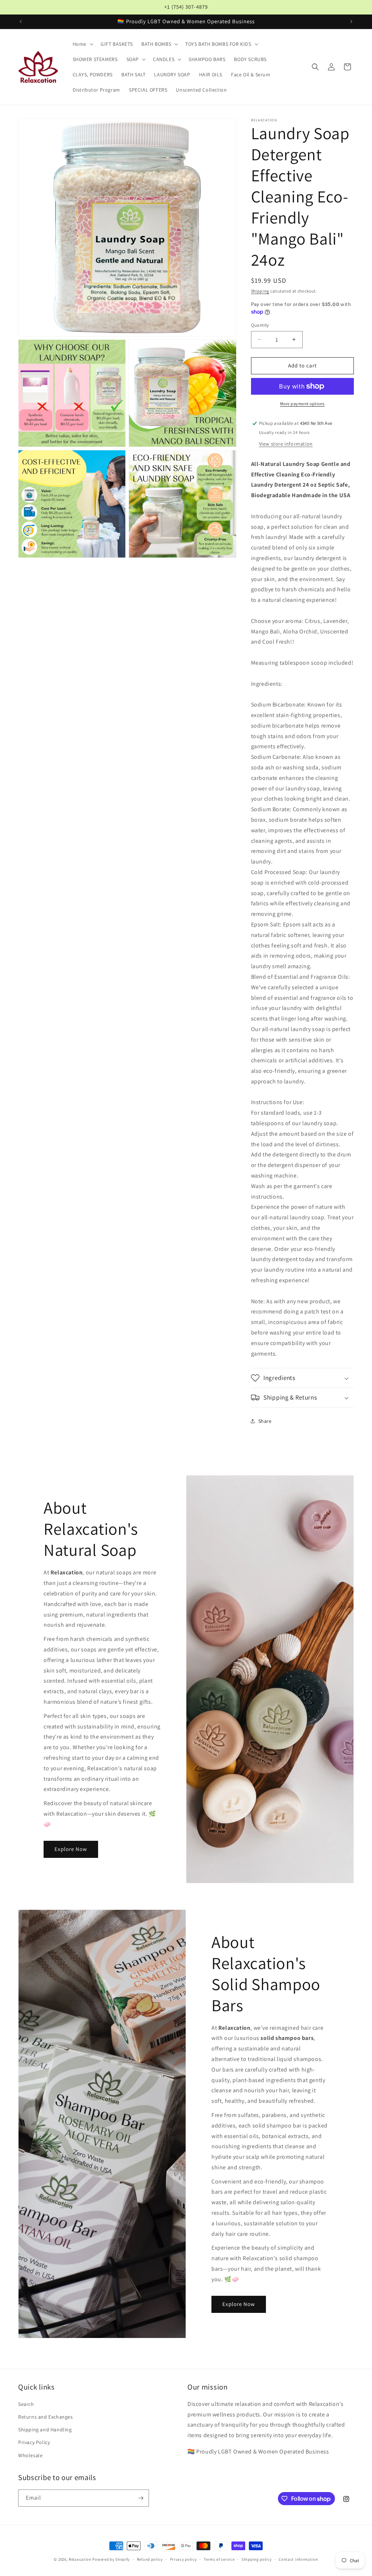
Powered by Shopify (111, 2559)
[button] (82, 44)
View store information (286, 444)
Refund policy (150, 2559)
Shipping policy (257, 2559)
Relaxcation (80, 2559)
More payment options (302, 404)
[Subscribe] (141, 2498)
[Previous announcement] (21, 21)
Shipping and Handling (45, 2430)
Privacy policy (183, 2559)
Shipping (260, 291)
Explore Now (71, 1849)
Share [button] (265, 1421)
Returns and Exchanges (46, 2417)
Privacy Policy (34, 2442)
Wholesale (30, 2455)
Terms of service (219, 2559)
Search (26, 2404)
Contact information (298, 2559)
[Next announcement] (351, 21)
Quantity (260, 325)
